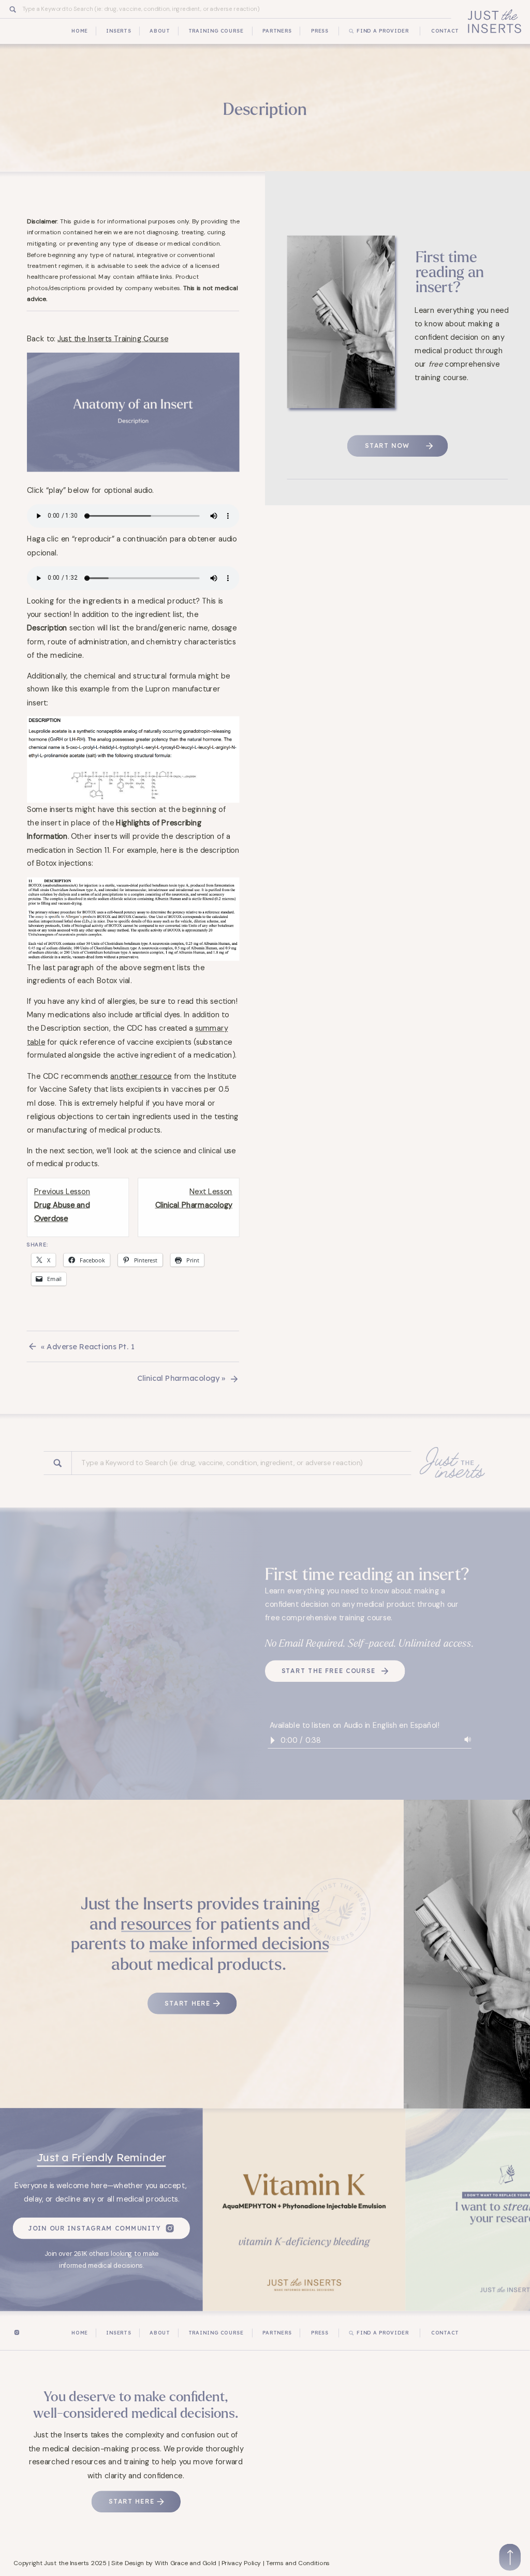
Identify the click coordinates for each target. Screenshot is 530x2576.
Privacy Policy (241, 2562)
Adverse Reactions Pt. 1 (91, 1347)
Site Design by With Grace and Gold (164, 2562)
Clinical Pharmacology (179, 1378)
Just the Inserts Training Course (113, 338)
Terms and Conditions (298, 2562)
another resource (141, 1075)
